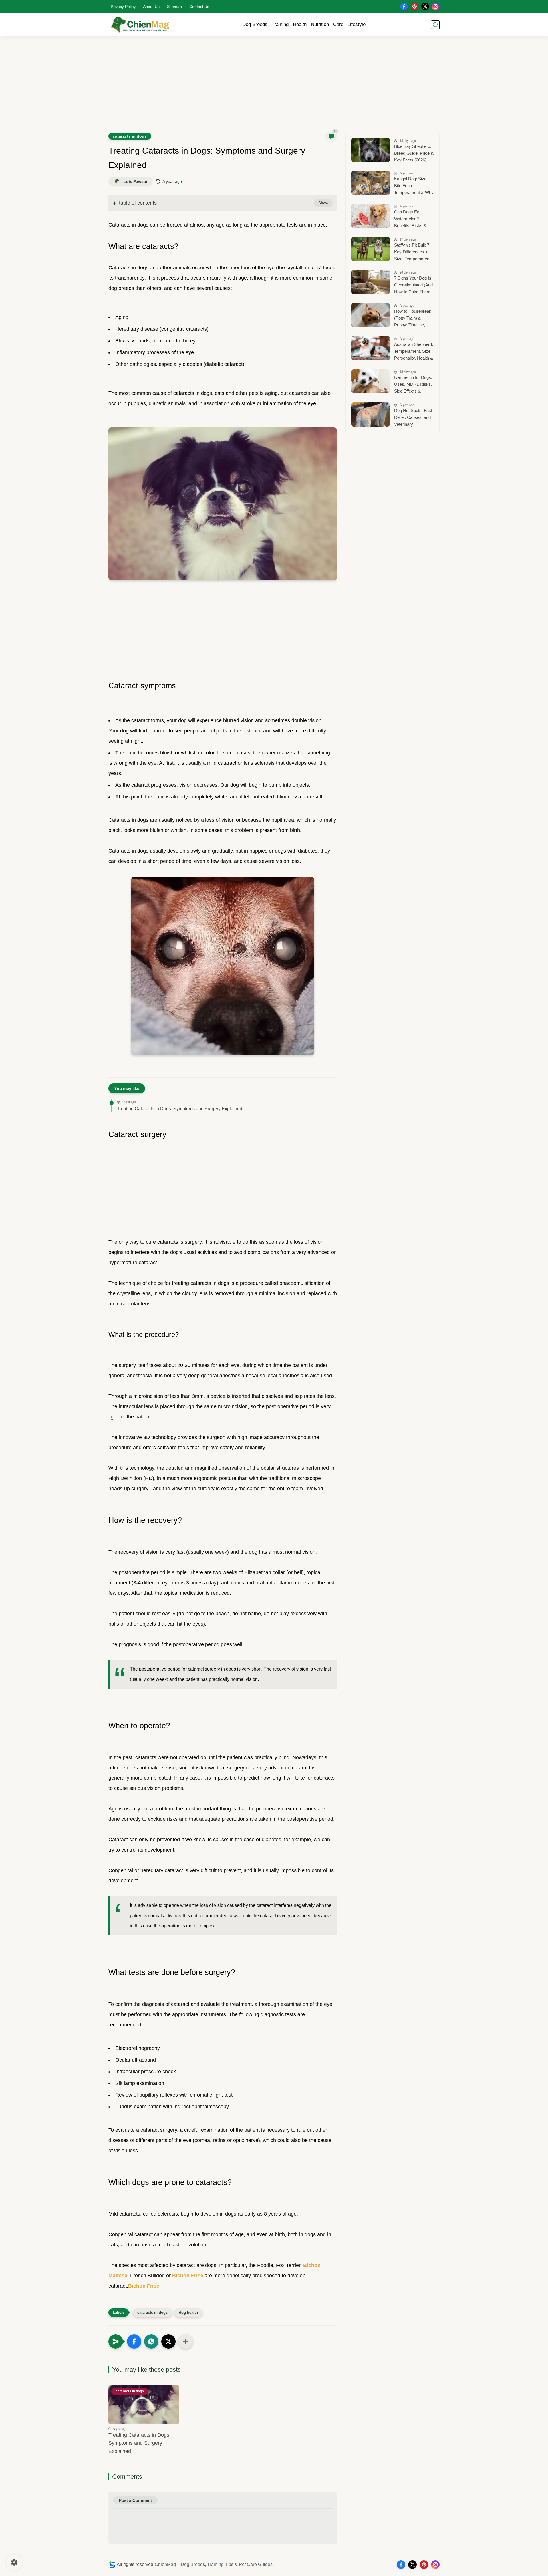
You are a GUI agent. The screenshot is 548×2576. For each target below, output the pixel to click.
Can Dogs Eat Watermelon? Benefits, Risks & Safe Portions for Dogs (410, 220)
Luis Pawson (136, 181)
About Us (151, 7)
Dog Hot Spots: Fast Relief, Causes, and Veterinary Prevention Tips (413, 418)
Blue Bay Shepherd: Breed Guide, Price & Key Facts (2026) (414, 153)
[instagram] (436, 6)
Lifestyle (357, 24)
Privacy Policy (123, 7)
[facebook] (404, 6)
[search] (435, 25)
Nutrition (320, 24)
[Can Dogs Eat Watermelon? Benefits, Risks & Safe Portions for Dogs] (371, 216)
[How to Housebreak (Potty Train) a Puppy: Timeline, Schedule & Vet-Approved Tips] (371, 315)
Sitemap (174, 7)
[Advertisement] (274, 88)
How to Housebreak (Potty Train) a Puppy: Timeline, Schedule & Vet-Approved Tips (413, 319)
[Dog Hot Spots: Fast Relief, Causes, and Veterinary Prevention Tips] (371, 414)
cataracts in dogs (130, 136)
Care (338, 24)
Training (280, 24)
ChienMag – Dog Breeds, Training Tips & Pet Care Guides (214, 2564)
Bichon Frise (188, 2276)
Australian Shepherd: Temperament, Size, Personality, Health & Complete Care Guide (414, 352)
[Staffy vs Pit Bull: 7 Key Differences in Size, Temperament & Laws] (371, 249)
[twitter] (425, 6)
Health (300, 24)
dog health (188, 2312)
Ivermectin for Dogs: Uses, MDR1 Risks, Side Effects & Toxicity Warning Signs (413, 385)
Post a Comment (135, 2500)
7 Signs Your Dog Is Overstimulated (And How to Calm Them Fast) (413, 286)
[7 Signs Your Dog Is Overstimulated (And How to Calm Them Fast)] (371, 282)
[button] (134, 2341)
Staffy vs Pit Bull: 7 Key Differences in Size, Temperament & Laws (412, 253)
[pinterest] (415, 6)
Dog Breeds (255, 24)
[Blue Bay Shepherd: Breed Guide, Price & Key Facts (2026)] (371, 150)
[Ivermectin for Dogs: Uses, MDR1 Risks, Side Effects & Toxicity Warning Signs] (371, 381)
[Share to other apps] (186, 2341)
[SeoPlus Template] (112, 2564)
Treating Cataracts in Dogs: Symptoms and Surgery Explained (180, 1109)
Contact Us (199, 7)
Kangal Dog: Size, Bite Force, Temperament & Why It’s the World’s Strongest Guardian (414, 186)
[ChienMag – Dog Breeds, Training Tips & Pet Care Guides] (140, 25)
